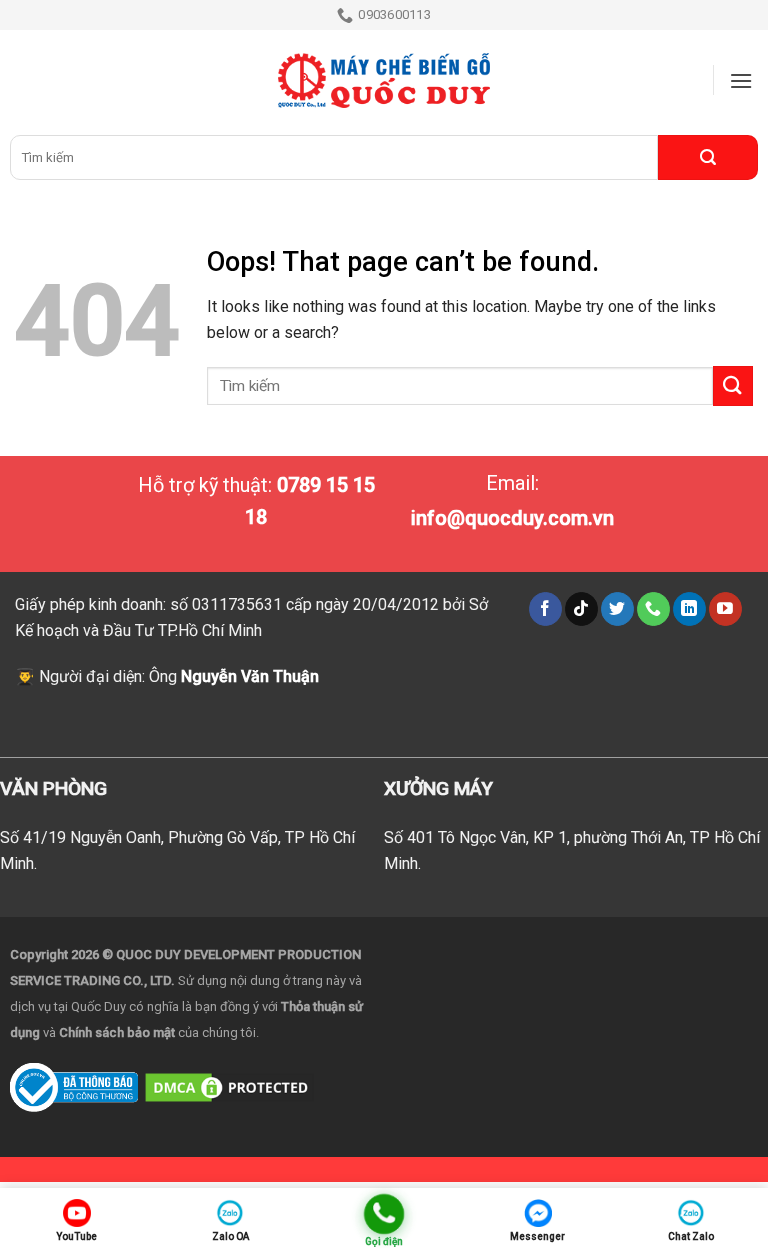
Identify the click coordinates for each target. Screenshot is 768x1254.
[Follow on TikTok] (581, 609)
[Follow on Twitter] (617, 609)
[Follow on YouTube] (725, 609)
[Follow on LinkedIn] (689, 609)
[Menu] (741, 80)
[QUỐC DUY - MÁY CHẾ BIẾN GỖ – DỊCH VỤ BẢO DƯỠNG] (384, 81)
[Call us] (653, 609)
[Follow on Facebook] (545, 609)
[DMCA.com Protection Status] (229, 1086)
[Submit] (708, 157)
